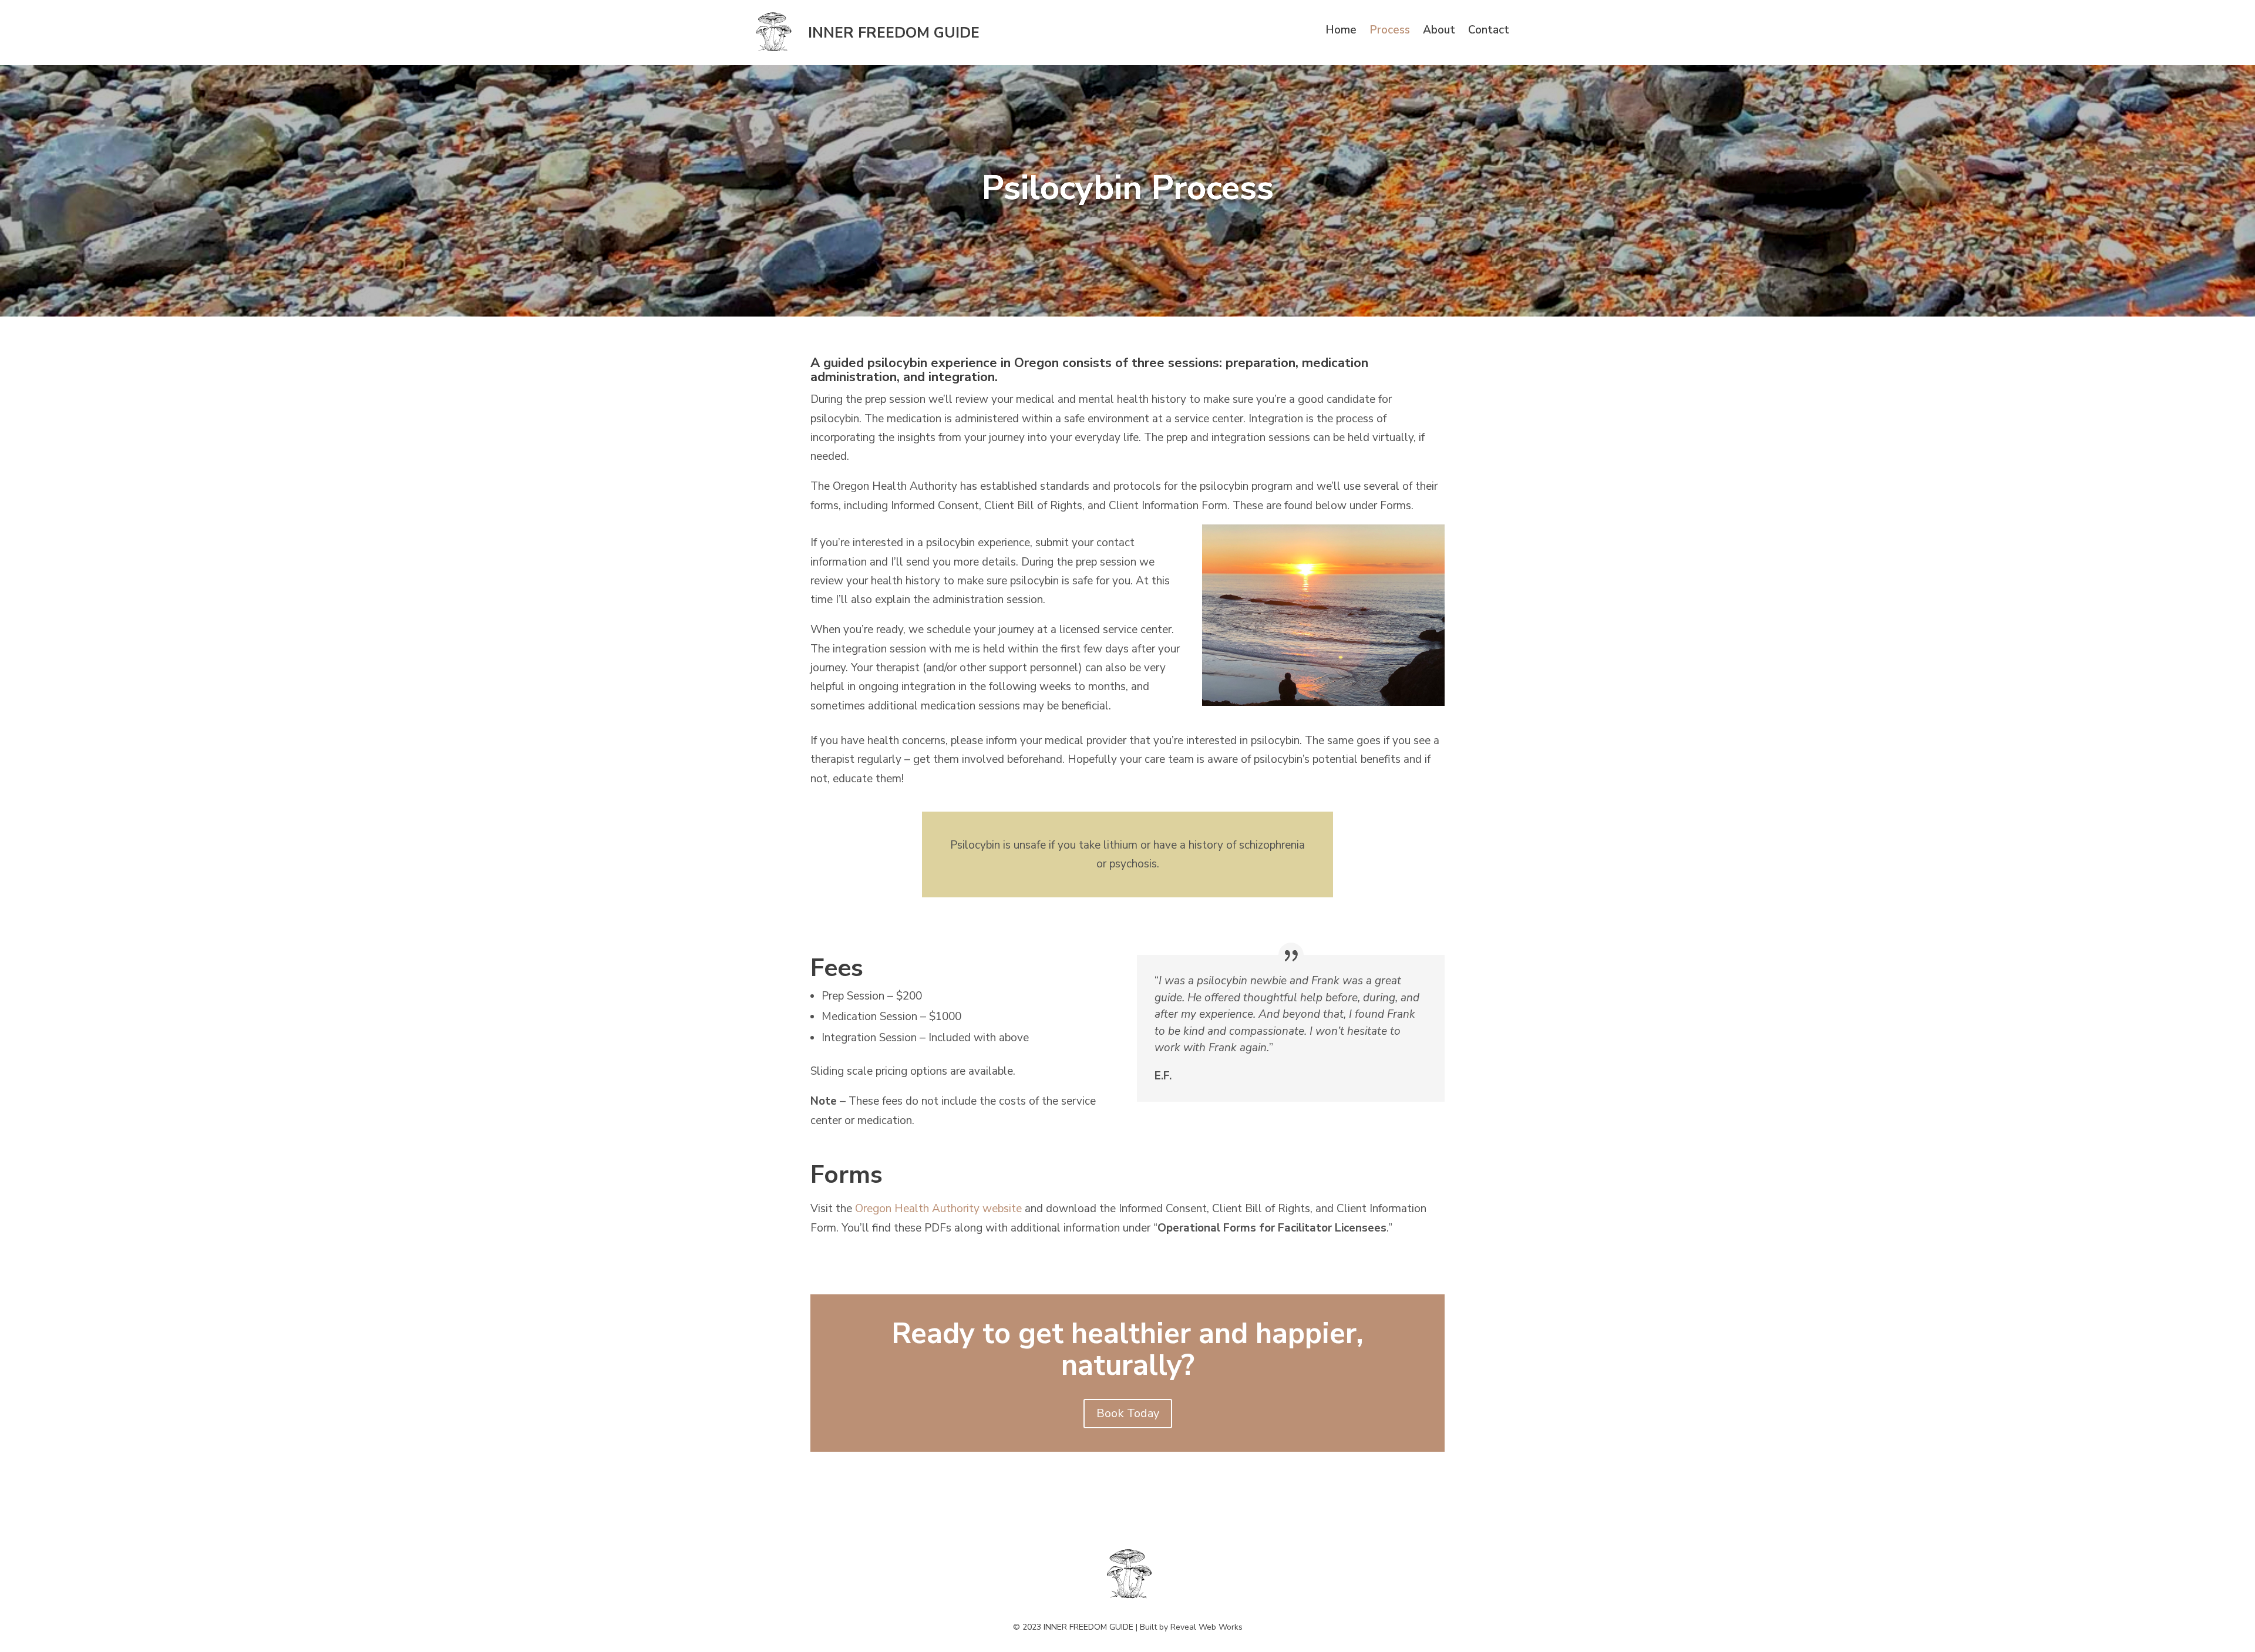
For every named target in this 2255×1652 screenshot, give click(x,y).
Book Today (1128, 1413)
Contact (1489, 32)
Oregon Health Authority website (938, 1209)
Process (1390, 32)
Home (1341, 32)
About (1439, 32)
